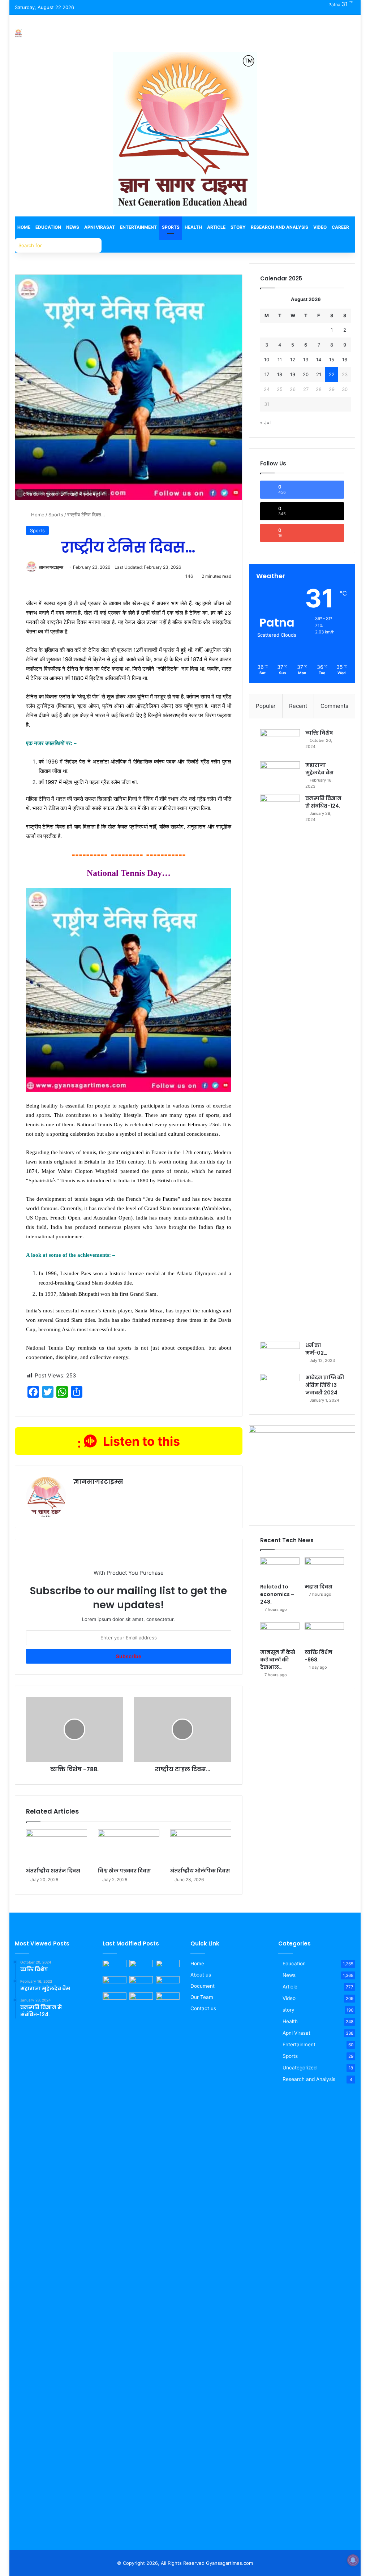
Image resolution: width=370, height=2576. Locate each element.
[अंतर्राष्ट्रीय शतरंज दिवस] (57, 1847)
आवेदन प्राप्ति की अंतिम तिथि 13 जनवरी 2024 (325, 1385)
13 (306, 360)
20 (306, 374)
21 (319, 374)
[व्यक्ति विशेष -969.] (115, 1967)
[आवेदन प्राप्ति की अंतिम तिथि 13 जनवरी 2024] (280, 1387)
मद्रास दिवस (319, 1587)
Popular (266, 706)
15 (332, 360)
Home (24, 227)
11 (280, 360)
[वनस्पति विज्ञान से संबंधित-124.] (280, 1066)
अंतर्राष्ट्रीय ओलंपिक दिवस (200, 1871)
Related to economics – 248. (277, 1594)
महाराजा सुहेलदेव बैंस (319, 769)
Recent (298, 706)
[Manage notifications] (353, 2560)
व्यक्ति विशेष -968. (319, 1656)
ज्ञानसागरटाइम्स (51, 567)
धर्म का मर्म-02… (316, 1349)
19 (293, 374)
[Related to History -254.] (168, 1983)
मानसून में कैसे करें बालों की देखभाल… (278, 1660)
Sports (171, 227)
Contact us (203, 2008)
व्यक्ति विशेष (319, 733)
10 (267, 360)
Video (320, 227)
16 (345, 360)
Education (48, 227)
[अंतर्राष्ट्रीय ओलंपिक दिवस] (201, 1847)
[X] (95, 1494)
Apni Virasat (100, 227)
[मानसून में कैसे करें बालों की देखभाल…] (280, 1634)
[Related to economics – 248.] (280, 1569)
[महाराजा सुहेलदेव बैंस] (280, 775)
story (289, 2010)
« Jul (265, 422)
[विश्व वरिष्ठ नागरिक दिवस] (115, 1999)
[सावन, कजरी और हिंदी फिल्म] (141, 1999)
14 (319, 360)
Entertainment (138, 227)
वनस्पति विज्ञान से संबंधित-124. (323, 802)
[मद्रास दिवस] (324, 1569)
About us (201, 1975)
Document (203, 1986)
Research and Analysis (279, 227)
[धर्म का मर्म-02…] (280, 1355)
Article (216, 227)
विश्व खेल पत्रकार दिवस (124, 1871)
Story (238, 227)
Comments (334, 706)
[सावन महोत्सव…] (168, 2263)
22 (332, 374)
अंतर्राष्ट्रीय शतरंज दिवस (53, 1871)
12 (293, 360)
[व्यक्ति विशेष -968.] (324, 1634)
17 (267, 374)
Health (193, 227)
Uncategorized (300, 2068)
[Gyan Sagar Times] (18, 33)
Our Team (202, 1997)
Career (340, 227)
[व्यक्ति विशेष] (280, 743)
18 (280, 374)
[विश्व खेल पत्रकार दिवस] (129, 1847)
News (73, 227)
